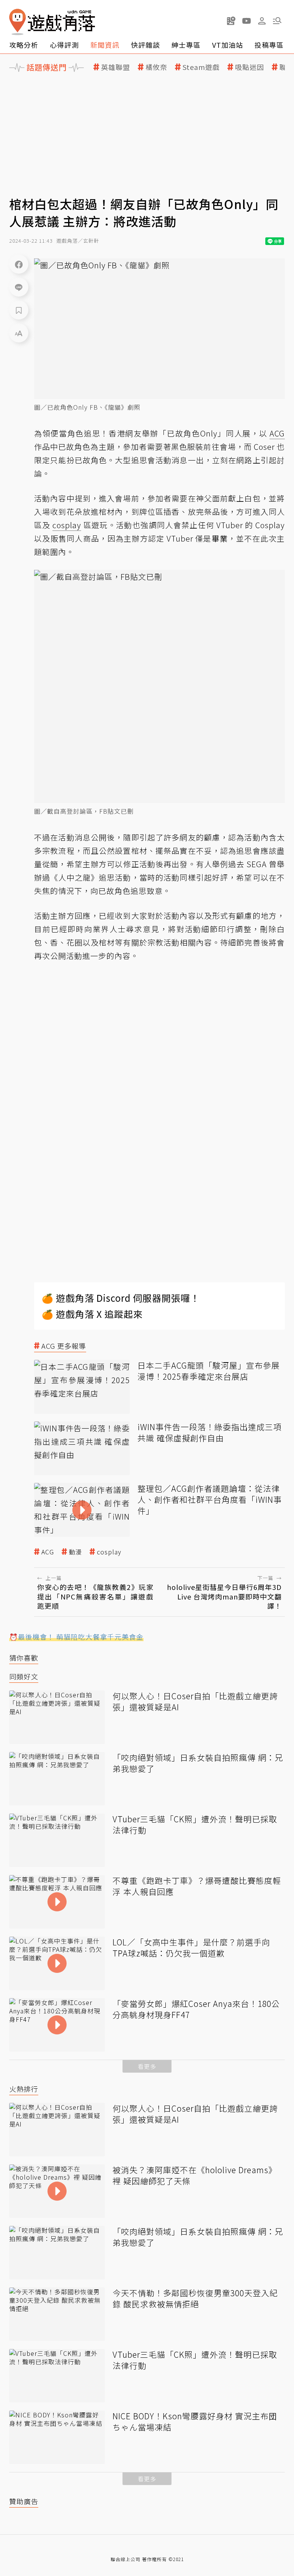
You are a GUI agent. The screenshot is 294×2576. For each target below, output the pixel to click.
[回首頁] (52, 22)
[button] (277, 21)
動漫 (75, 1552)
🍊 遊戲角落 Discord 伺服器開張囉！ (121, 1298)
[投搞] (231, 21)
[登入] (262, 21)
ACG (48, 1552)
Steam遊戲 (201, 67)
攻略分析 (24, 45)
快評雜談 (145, 45)
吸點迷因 (250, 67)
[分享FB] (19, 264)
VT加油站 (228, 45)
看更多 (147, 2066)
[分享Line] (19, 287)
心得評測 (64, 45)
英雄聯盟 (116, 67)
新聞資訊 (105, 45)
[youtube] (247, 21)
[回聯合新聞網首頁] (18, 22)
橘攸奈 (156, 67)
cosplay (109, 1552)
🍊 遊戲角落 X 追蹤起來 (92, 1314)
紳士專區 (186, 45)
